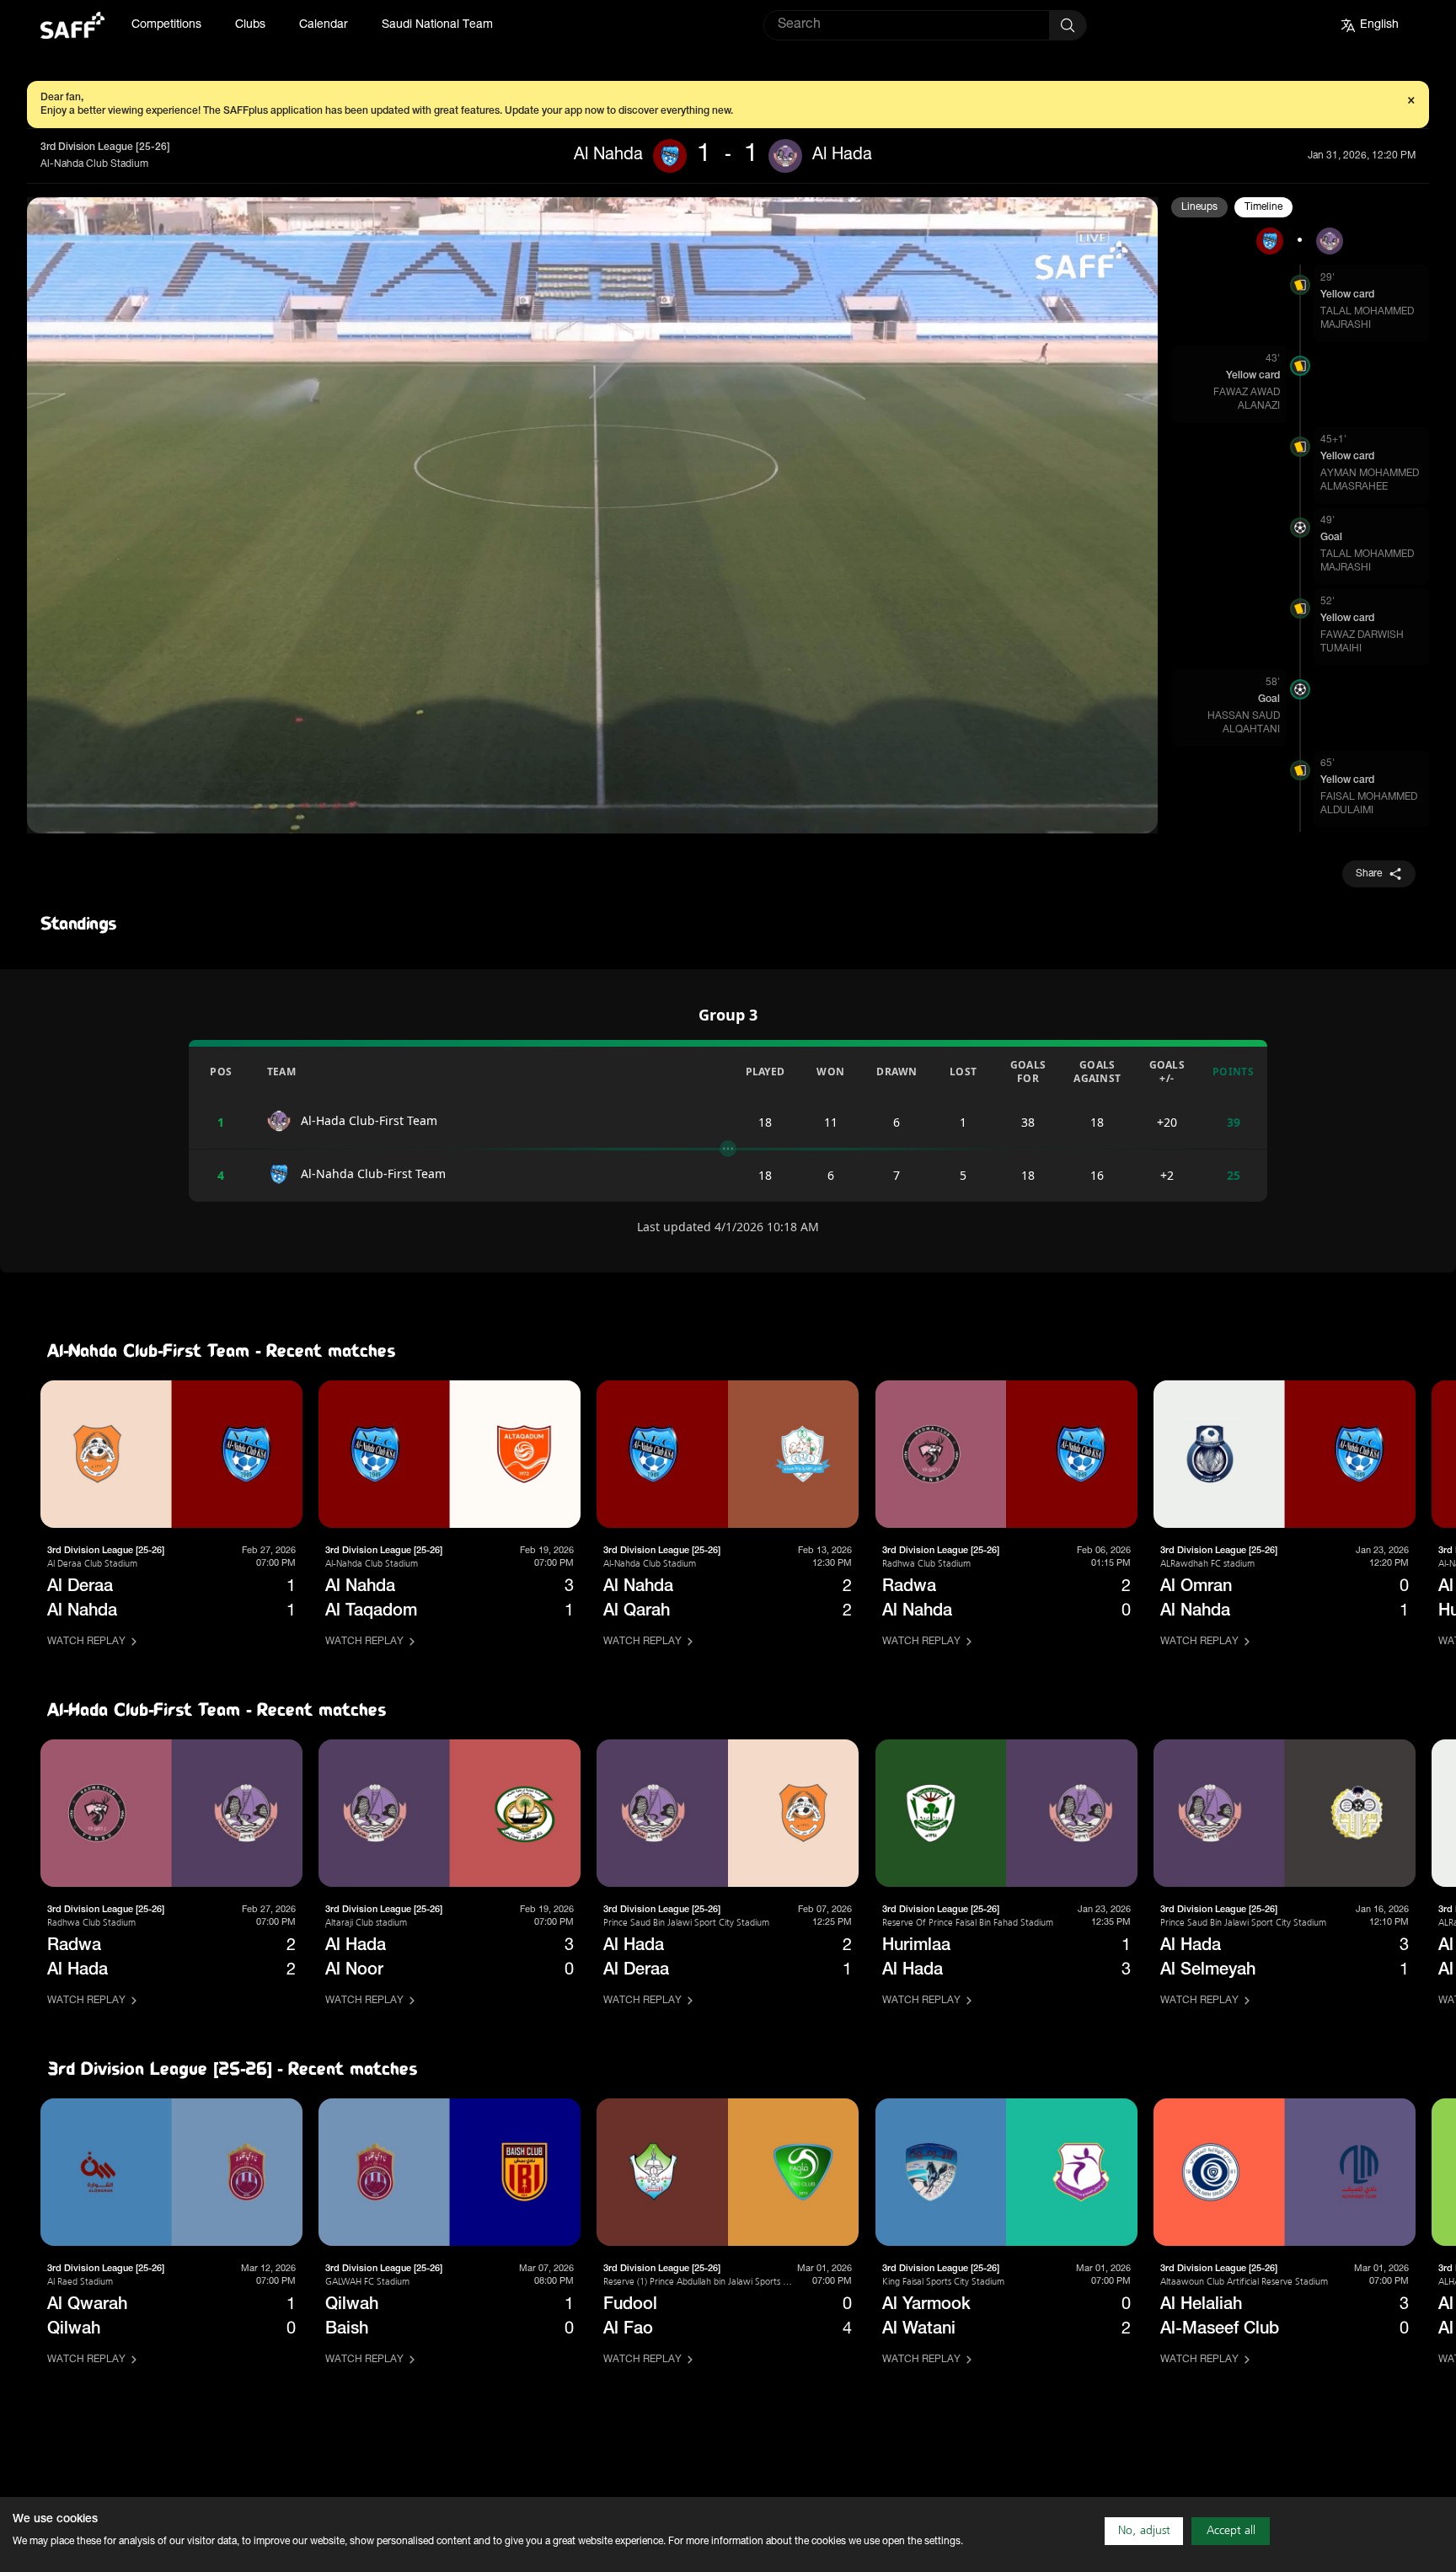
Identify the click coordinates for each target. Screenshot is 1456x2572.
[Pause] (85, 813)
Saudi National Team (437, 25)
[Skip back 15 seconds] (51, 813)
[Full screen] (1085, 813)
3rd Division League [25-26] (105, 147)
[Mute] (153, 813)
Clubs (250, 25)
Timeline (1263, 207)
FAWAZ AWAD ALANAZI (1247, 399)
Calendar (324, 25)
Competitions (166, 25)
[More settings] (1126, 813)
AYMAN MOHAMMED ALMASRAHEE (1370, 480)
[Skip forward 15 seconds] (119, 813)
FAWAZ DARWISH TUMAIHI (1362, 642)
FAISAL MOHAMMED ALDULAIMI (1369, 804)
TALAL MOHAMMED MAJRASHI (1367, 319)
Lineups (1199, 207)
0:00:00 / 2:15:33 (231, 812)
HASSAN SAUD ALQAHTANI (1244, 723)
